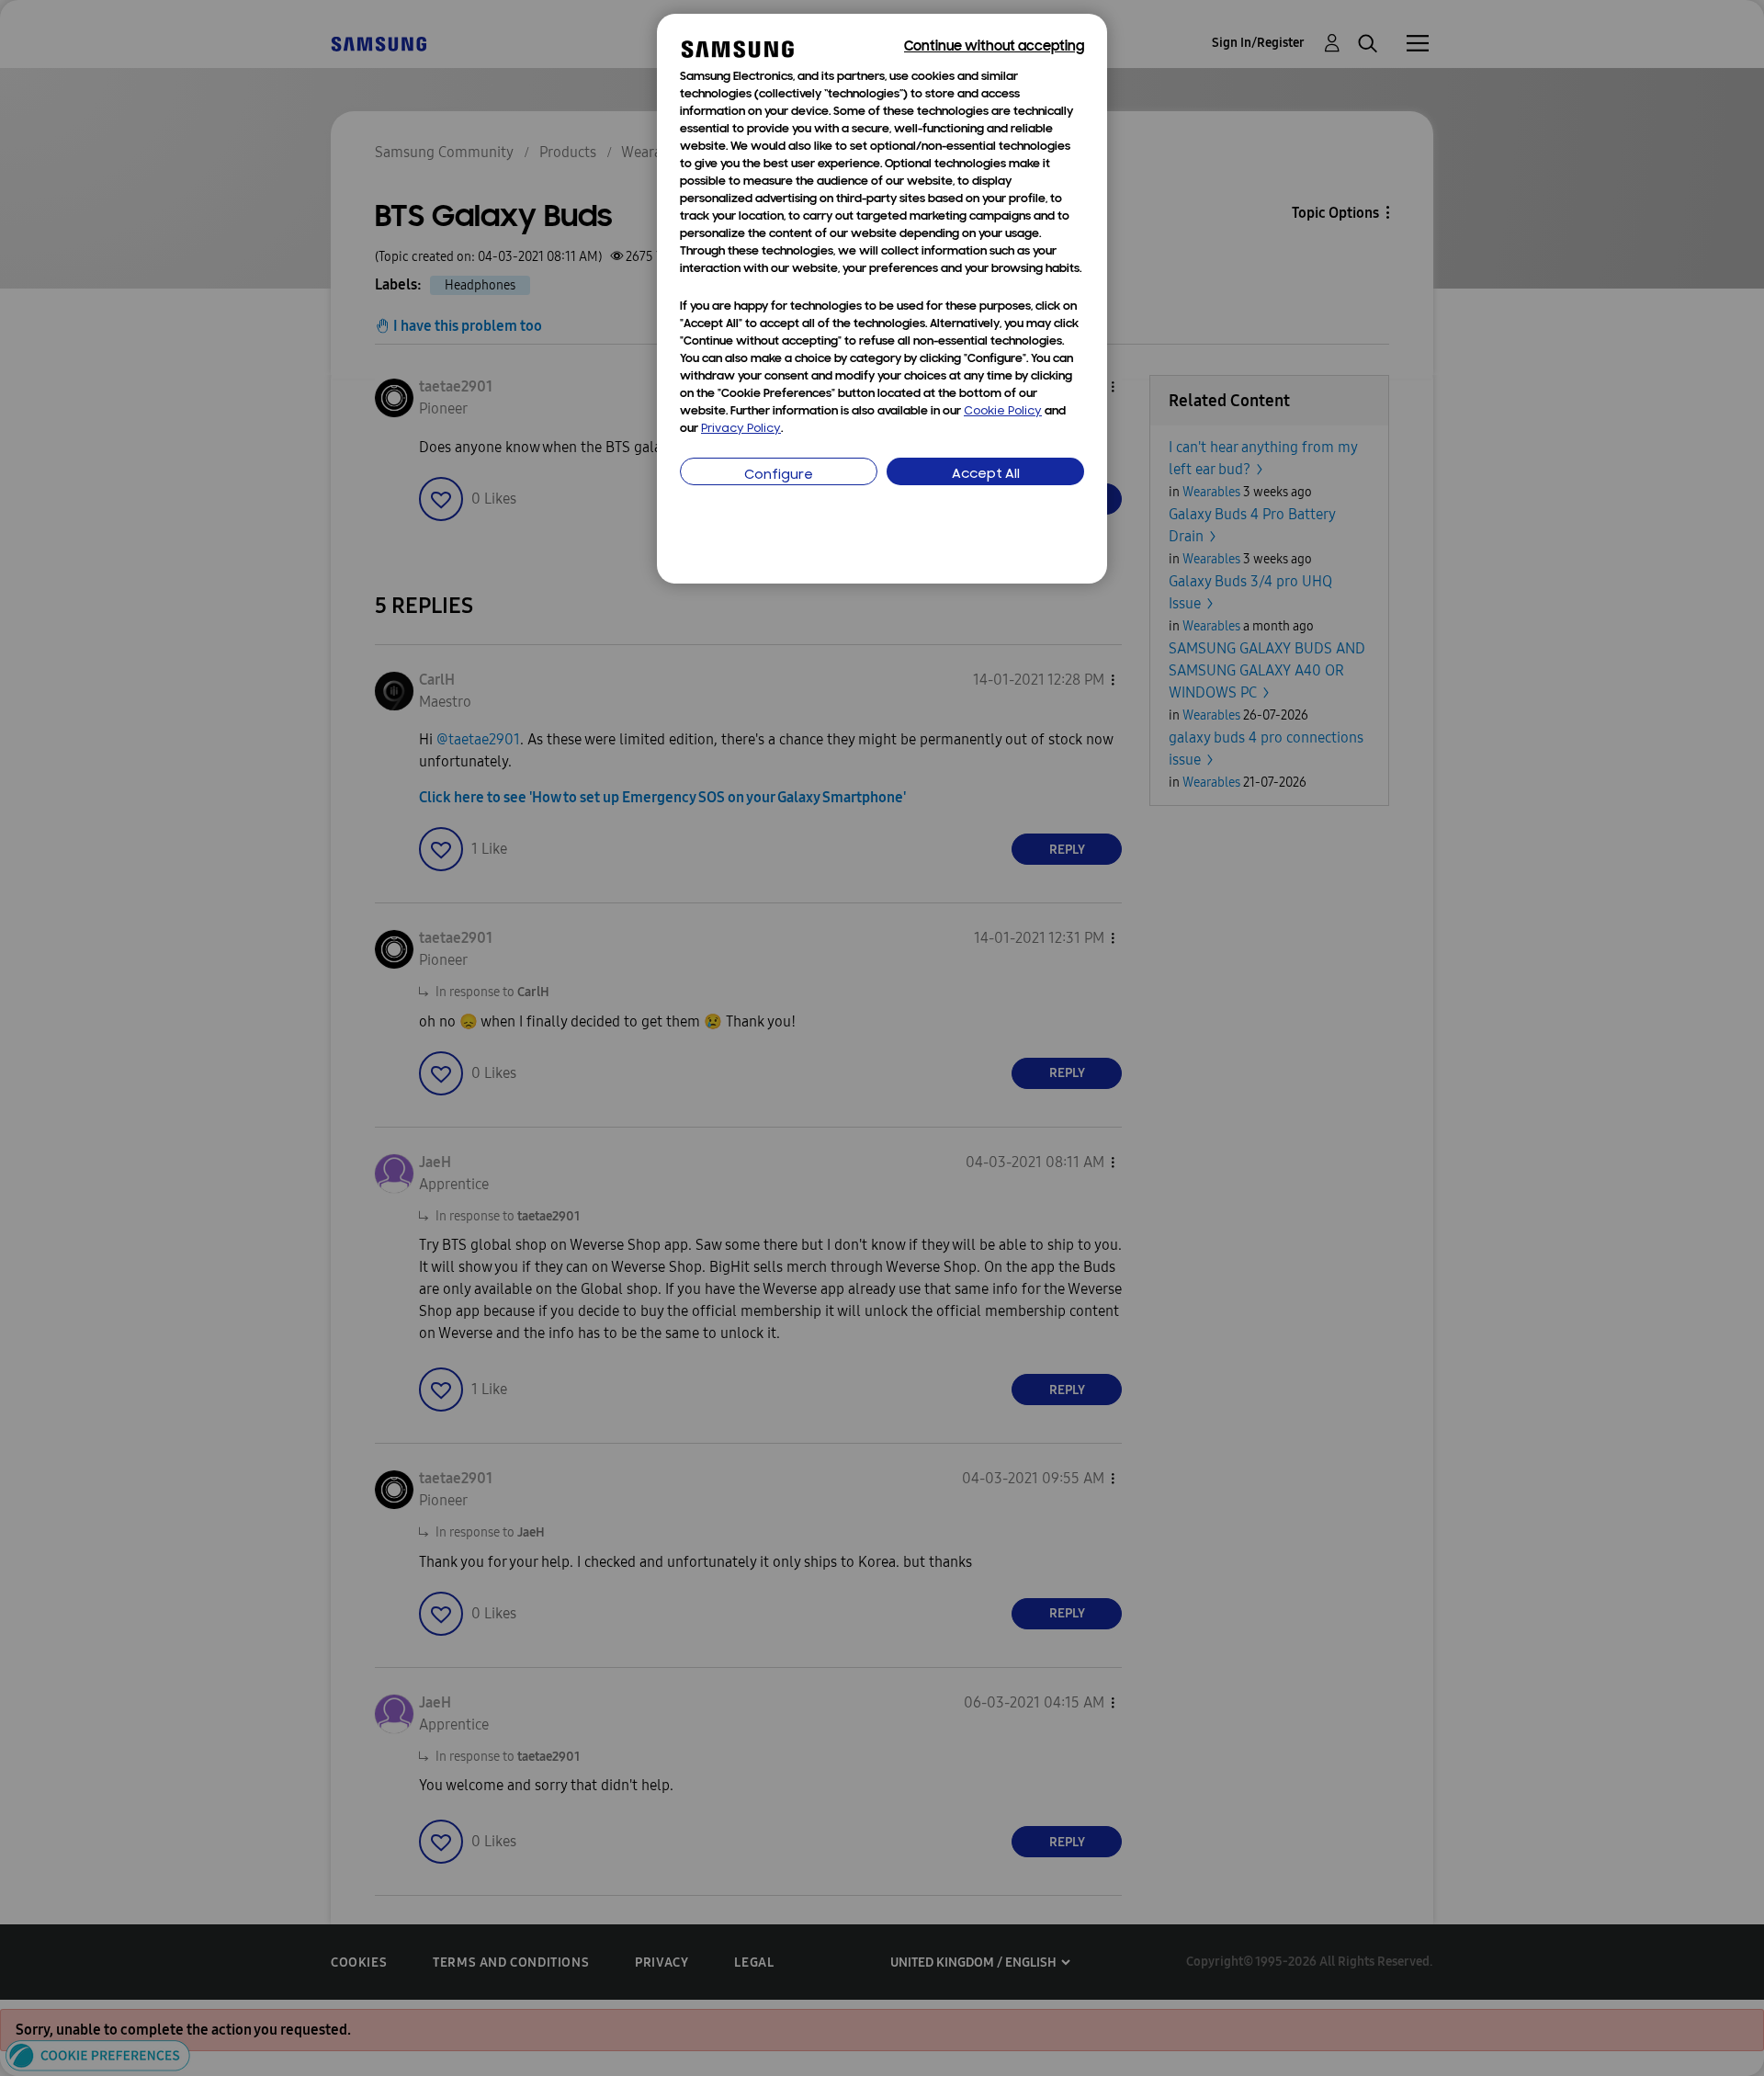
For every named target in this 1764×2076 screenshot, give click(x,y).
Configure (779, 476)
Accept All (986, 475)
